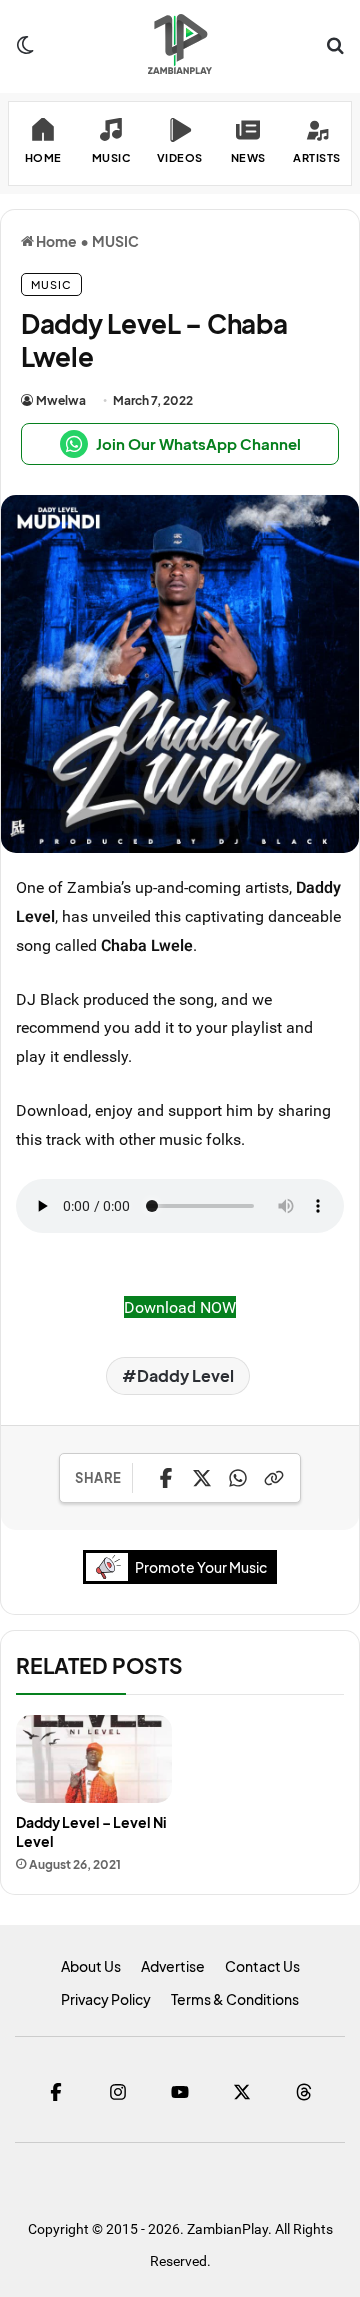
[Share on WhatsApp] (238, 1478)
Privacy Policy (106, 1999)
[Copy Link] (274, 1478)
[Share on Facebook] (166, 1478)
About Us (91, 1966)
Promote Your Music (201, 1567)
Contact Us (262, 1966)
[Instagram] (118, 2092)
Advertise (173, 1966)
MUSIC (115, 241)
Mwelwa (61, 400)
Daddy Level (185, 1375)
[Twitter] (242, 2092)
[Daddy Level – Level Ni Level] (94, 1759)
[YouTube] (180, 2092)
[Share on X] (202, 1478)
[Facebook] (56, 2092)
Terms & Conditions (235, 1999)
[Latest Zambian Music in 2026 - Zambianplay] (179, 44)
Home (55, 241)
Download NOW (180, 1307)
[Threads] (304, 2092)
